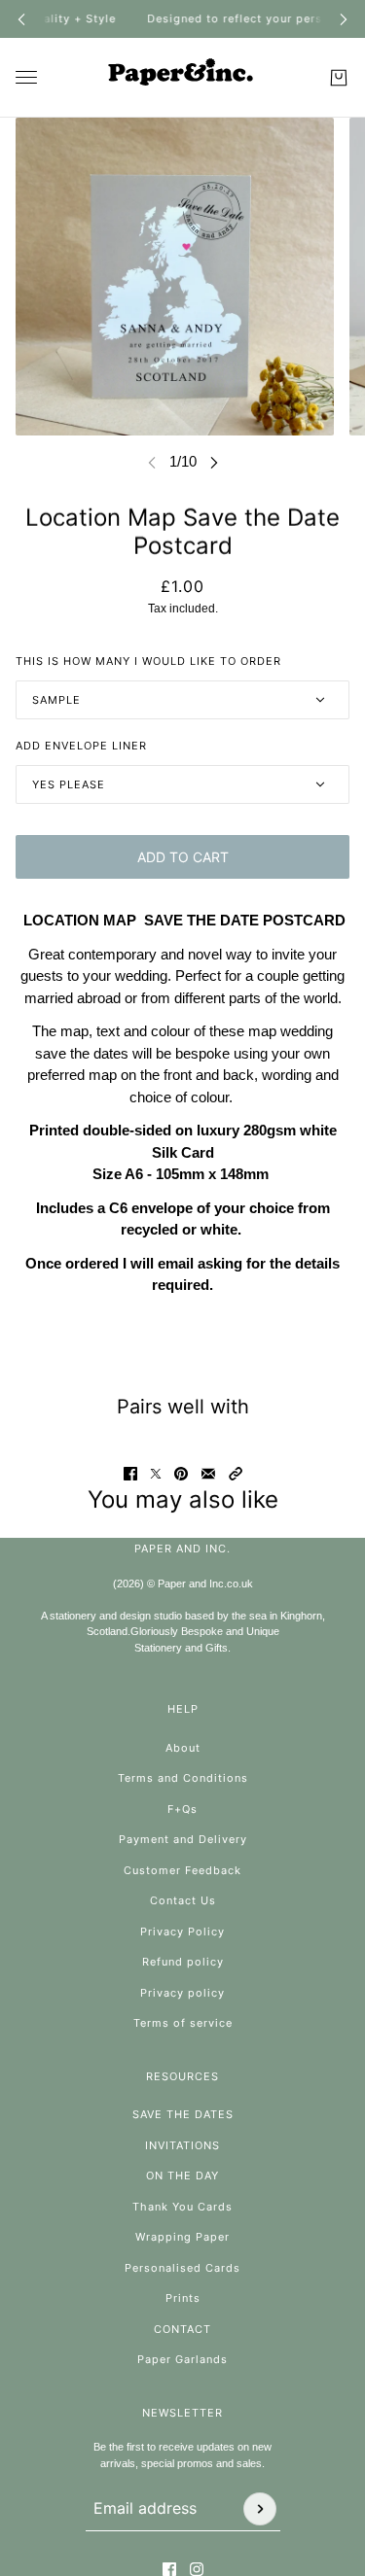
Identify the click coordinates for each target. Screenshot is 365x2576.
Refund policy (183, 1962)
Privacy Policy (182, 1932)
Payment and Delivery (183, 1839)
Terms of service (183, 2023)
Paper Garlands (182, 2359)
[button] (236, 1474)
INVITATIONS (182, 2145)
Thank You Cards (182, 2207)
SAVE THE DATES (183, 2114)
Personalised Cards (182, 2268)
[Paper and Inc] (183, 78)
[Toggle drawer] (26, 77)
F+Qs (182, 1809)
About (183, 1748)
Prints (183, 2298)
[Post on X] (156, 1474)
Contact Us (183, 1900)
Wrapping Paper (182, 2237)
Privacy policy (182, 1993)
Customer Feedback (182, 1870)
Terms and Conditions (183, 1778)
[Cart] (339, 78)
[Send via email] (208, 1474)
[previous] (21, 19)
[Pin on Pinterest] (181, 1474)
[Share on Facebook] (130, 1474)
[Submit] (260, 2509)
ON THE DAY (182, 2176)
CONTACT (182, 2329)
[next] (344, 19)
